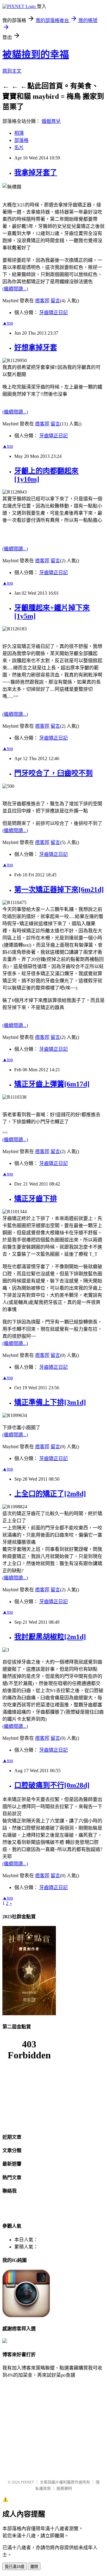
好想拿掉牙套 (36, 347)
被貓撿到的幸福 (36, 54)
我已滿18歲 (15, 2567)
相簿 (19, 133)
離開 (34, 2567)
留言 (55, 301)
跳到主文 (12, 71)
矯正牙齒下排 (36, 1199)
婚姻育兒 (51, 121)
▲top (8, 323)
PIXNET (27, 2482)
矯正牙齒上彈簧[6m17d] (52, 1084)
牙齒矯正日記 (53, 313)
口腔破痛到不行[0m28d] (52, 1785)
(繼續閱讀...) (15, 289)
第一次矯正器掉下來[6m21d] (59, 890)
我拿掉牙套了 (36, 173)
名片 (19, 147)
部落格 (21, 140)
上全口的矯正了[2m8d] (50, 1494)
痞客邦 (42, 301)
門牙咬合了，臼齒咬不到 (53, 773)
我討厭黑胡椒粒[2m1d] (50, 1637)
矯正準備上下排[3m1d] (50, 1402)
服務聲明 (64, 2488)
